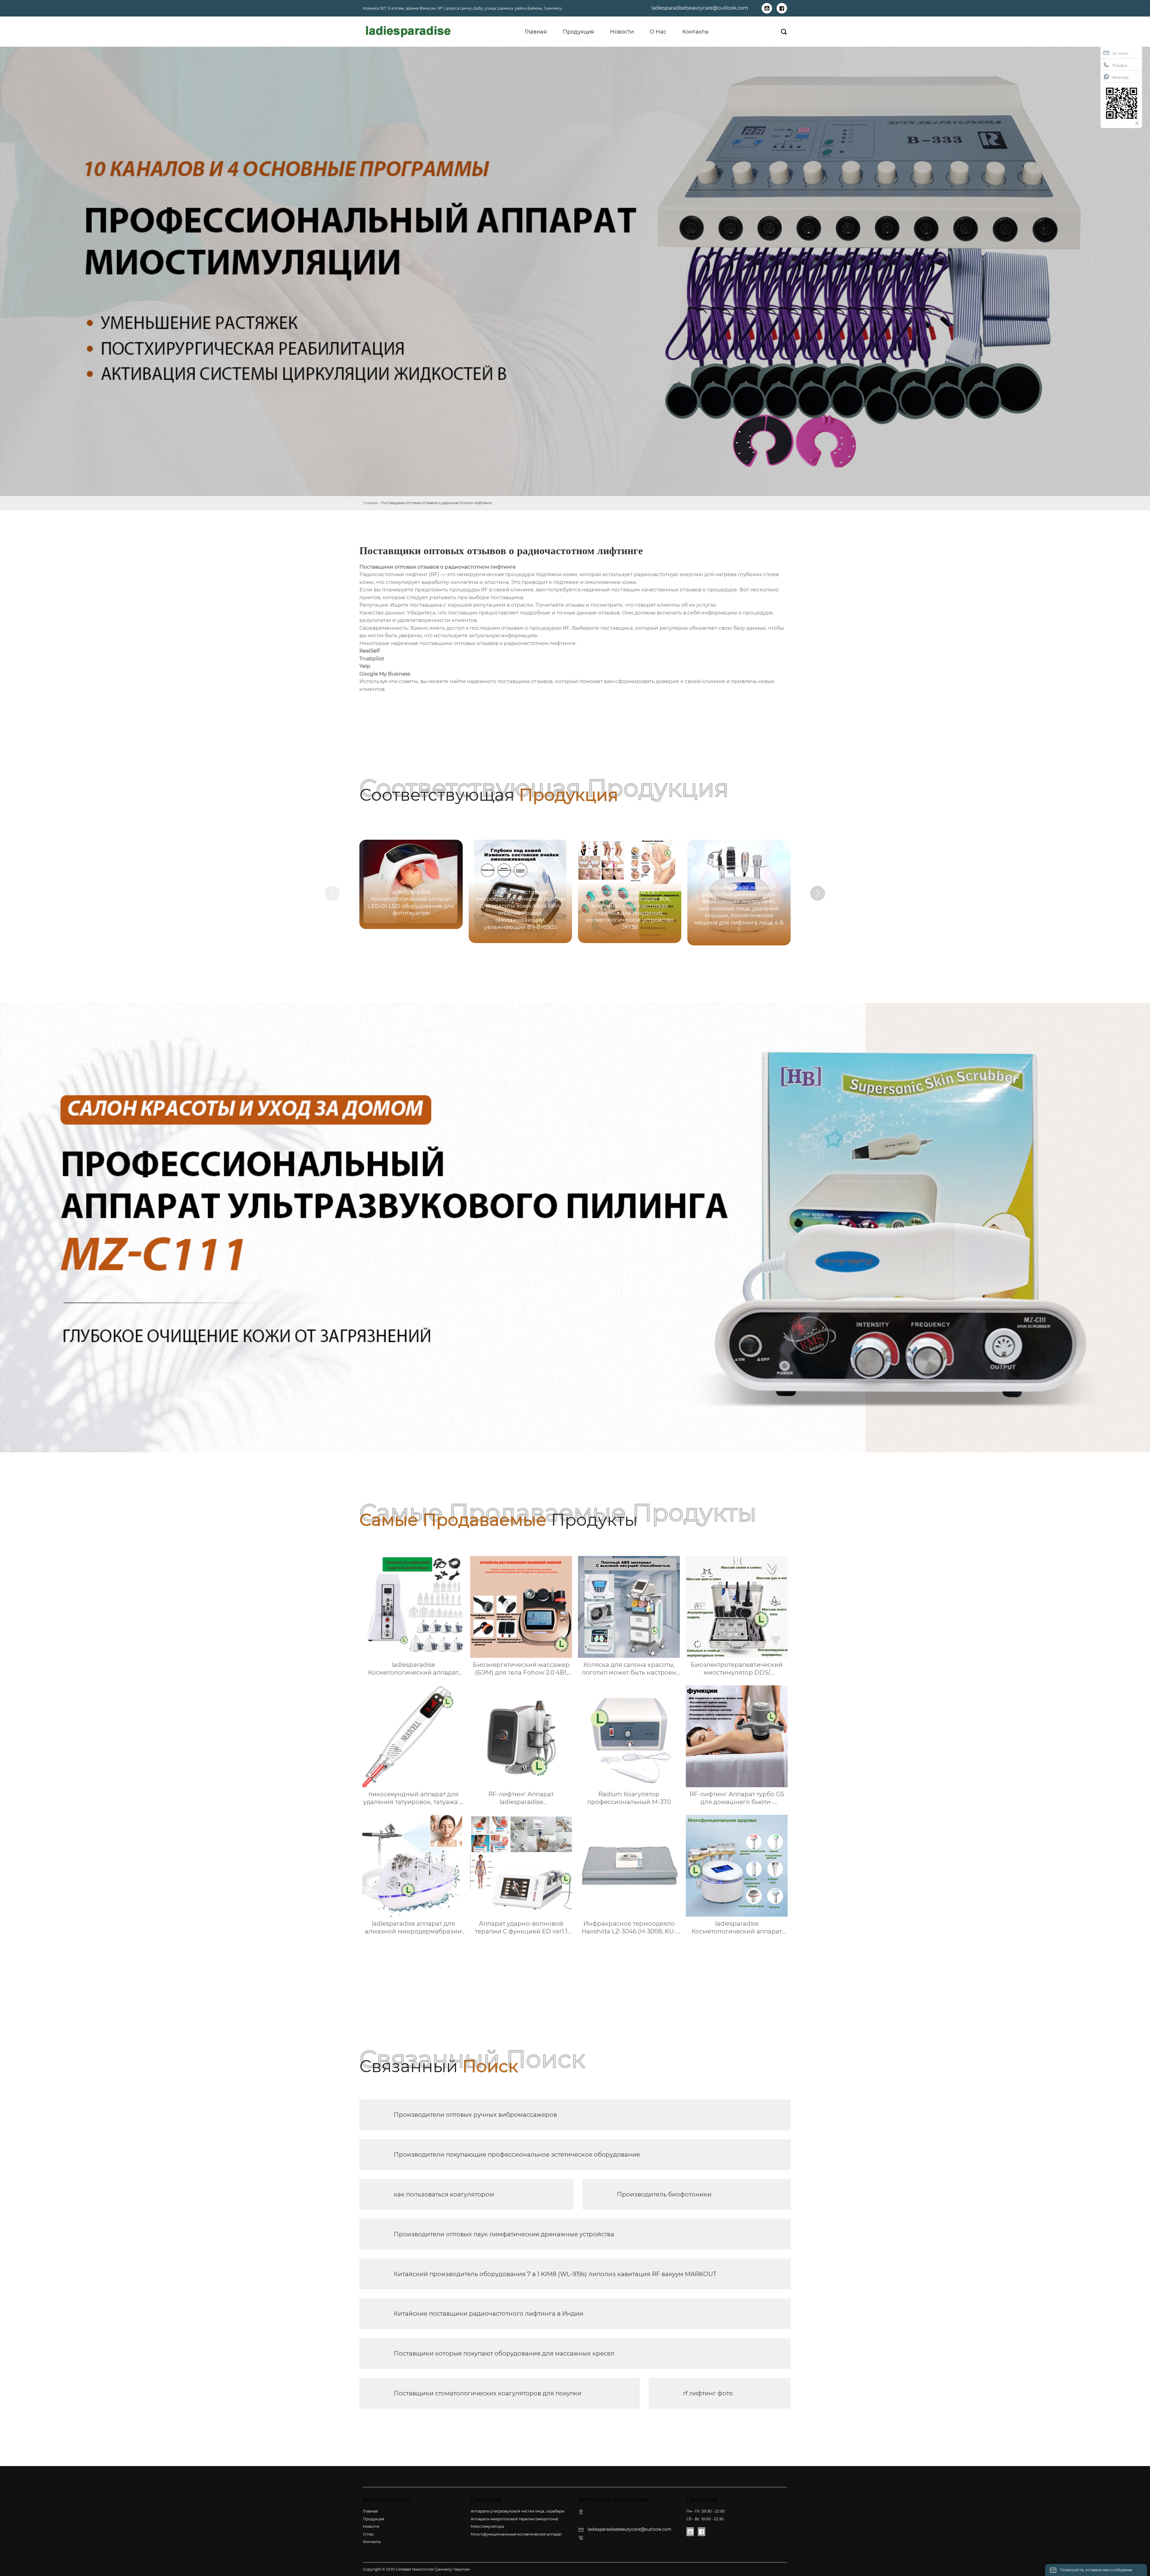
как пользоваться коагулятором (444, 2194)
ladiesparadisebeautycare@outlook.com (700, 8)
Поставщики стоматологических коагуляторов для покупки (488, 2393)
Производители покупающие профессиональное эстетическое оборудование (517, 2155)
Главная (370, 503)
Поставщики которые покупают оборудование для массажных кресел (504, 2353)
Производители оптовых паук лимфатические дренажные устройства (504, 2234)
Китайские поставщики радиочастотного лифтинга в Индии (489, 2314)
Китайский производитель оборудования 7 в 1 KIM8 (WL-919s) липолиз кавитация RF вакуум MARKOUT (555, 2274)
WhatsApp (1120, 78)
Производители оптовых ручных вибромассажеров (475, 2115)
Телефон (1120, 66)
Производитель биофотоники (664, 2194)
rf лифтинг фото (708, 2393)
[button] (818, 893)
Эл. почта (1120, 54)
